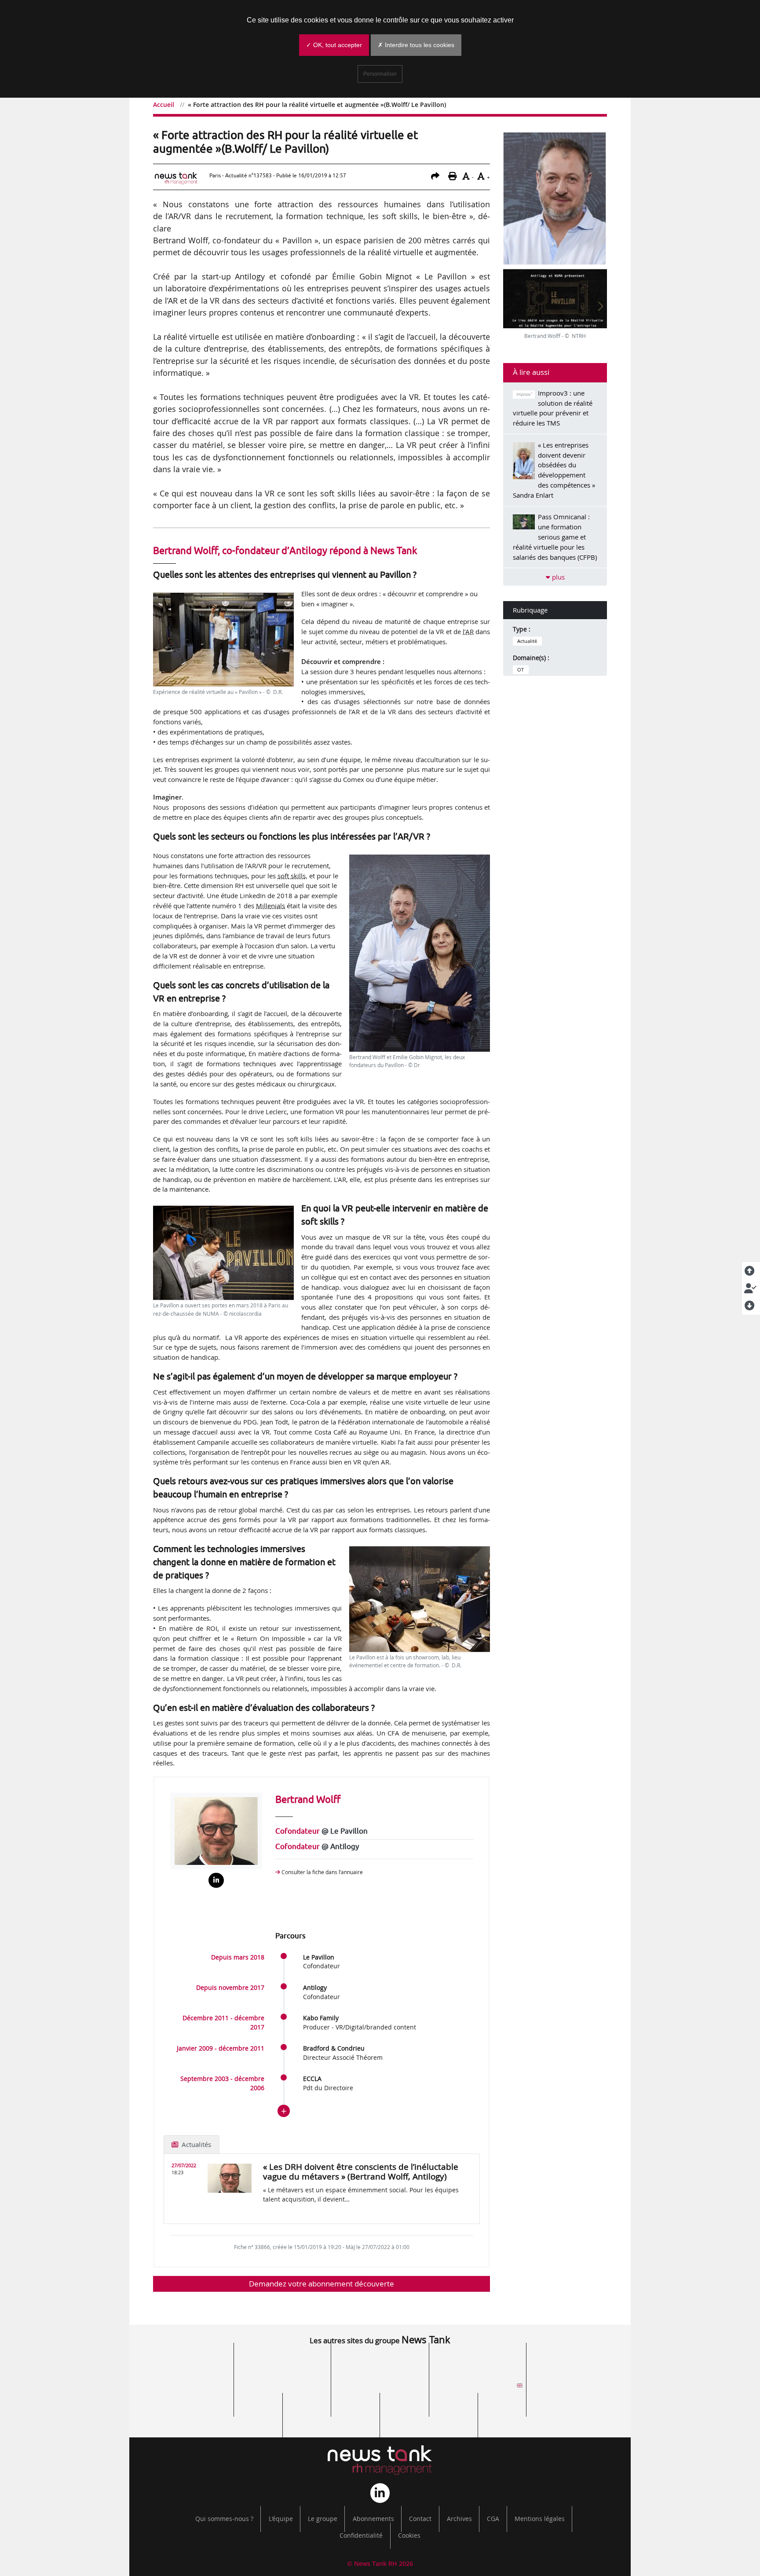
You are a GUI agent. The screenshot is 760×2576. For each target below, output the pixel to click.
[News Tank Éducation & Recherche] (282, 2363)
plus (557, 577)
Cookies (409, 2536)
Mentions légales (540, 2519)
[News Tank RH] (380, 2460)
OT (521, 670)
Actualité (527, 641)
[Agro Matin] (526, 2414)
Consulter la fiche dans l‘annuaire (322, 1872)
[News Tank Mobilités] (478, 2363)
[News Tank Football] (282, 2389)
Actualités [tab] (195, 2144)
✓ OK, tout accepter (334, 45)
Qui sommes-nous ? (224, 2519)
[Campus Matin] (331, 2414)
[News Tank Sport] (185, 2389)
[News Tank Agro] (380, 2389)
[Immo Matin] (234, 2414)
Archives (459, 2519)
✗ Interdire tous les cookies (416, 45)
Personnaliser (380, 74)
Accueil (164, 105)
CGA (493, 2519)
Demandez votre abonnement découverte (322, 2284)
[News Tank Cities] (380, 2363)
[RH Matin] (575, 2389)
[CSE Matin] (429, 2414)
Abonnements (373, 2519)
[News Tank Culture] (185, 2363)
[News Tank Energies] (575, 2363)
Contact (420, 2519)
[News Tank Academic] (478, 2389)
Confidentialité (361, 2536)
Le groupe (323, 2519)
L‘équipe (281, 2519)
